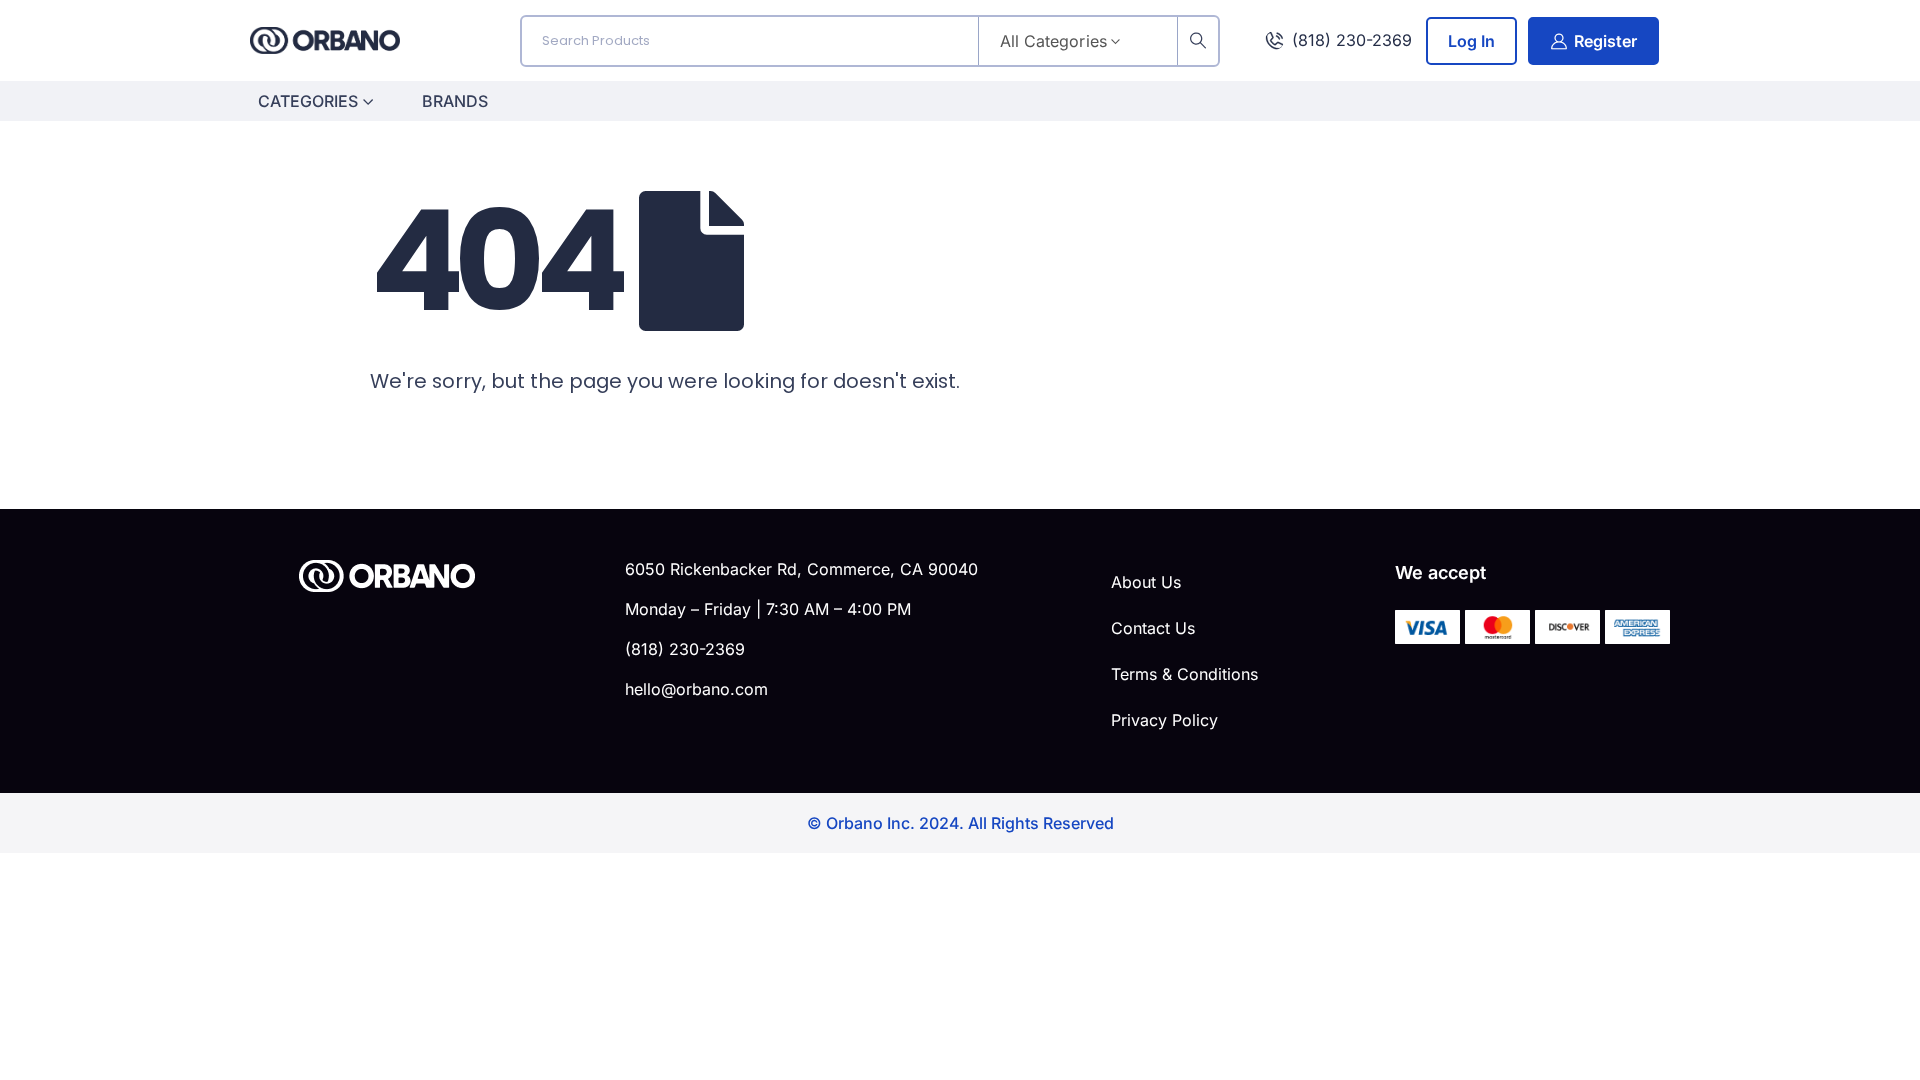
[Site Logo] (325, 40)
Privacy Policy (1164, 720)
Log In (1471, 41)
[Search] (1198, 41)
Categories (308, 101)
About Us (1146, 582)
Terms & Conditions (1184, 674)
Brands (455, 101)
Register (1605, 41)
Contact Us (1153, 628)
